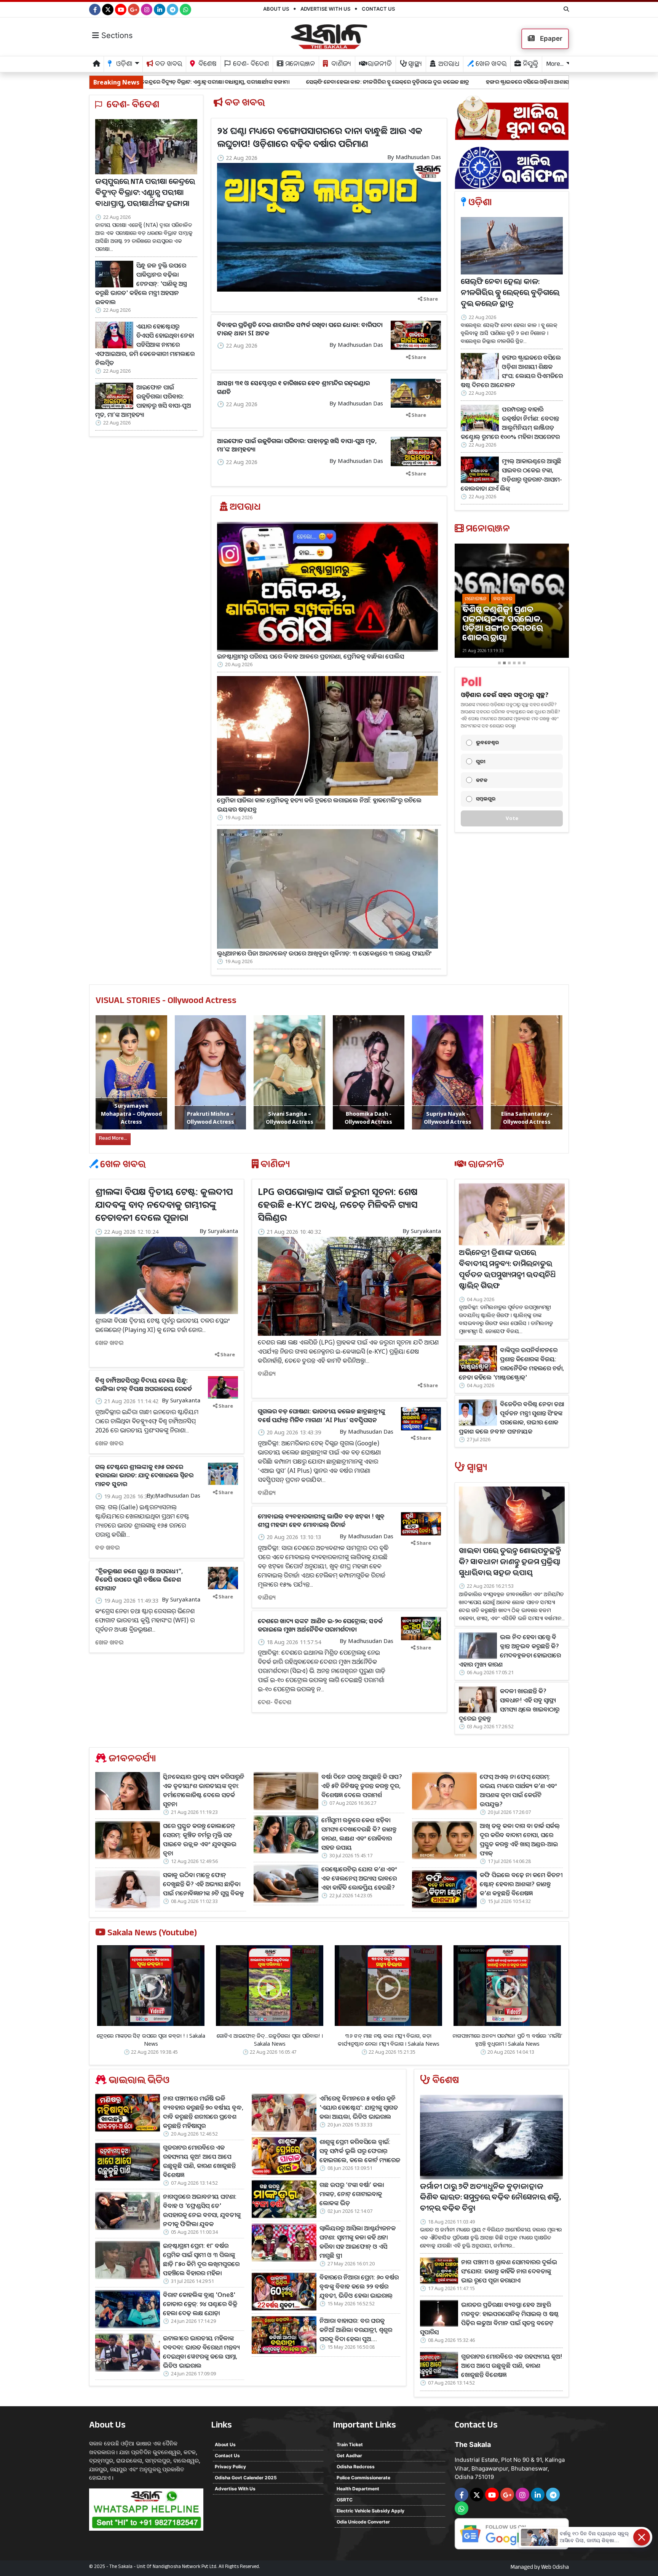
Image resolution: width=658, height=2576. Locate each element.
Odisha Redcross (356, 2467)
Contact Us (378, 9)
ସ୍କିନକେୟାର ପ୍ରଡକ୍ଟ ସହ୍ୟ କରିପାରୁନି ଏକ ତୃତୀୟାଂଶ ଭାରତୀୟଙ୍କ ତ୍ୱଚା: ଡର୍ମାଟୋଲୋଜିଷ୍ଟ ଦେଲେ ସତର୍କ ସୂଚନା (204, 1790)
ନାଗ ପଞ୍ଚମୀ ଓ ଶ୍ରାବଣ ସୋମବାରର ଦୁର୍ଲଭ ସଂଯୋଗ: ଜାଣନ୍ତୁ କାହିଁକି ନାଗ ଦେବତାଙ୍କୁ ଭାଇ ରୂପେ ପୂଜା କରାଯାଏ (509, 2271)
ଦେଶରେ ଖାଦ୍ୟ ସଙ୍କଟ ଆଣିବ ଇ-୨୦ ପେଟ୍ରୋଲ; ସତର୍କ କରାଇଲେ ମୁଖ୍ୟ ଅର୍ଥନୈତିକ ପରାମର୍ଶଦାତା (320, 1625)
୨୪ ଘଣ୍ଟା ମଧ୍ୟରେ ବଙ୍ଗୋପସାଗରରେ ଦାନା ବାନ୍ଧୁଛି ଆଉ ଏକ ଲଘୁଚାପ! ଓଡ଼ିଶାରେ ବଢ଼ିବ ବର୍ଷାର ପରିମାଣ (320, 137)
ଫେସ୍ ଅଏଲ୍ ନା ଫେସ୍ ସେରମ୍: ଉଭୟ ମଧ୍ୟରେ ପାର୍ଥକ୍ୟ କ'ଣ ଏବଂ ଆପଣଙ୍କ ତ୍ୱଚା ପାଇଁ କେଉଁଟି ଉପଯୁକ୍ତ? (518, 1790)
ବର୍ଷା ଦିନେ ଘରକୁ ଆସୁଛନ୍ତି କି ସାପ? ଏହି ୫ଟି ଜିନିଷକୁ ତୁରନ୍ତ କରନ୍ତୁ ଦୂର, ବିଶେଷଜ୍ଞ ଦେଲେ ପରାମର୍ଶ (362, 1786)
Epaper (550, 38)
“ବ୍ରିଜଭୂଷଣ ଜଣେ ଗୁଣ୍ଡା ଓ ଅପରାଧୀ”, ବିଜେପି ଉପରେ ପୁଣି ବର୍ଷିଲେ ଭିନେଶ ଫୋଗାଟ (139, 1580)
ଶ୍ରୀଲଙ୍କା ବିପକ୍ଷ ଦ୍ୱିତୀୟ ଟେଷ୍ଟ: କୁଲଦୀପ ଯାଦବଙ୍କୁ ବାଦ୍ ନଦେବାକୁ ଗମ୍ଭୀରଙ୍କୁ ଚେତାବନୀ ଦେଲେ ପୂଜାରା (164, 1204)
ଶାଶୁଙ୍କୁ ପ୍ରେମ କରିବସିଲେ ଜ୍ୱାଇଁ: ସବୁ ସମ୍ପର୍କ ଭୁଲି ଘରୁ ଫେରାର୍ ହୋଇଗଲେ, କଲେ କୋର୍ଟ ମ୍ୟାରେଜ (360, 2151)
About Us (276, 9)
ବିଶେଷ (207, 65)
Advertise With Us (325, 9)
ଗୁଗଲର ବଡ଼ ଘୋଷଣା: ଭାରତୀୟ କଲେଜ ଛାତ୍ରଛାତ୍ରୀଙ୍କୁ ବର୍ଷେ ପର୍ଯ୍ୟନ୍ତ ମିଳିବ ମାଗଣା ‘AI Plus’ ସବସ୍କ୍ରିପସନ (322, 1415)
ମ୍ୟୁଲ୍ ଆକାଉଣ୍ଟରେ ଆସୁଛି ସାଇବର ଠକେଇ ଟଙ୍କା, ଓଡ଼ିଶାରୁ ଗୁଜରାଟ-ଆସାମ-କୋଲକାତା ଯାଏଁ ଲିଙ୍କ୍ (511, 475)
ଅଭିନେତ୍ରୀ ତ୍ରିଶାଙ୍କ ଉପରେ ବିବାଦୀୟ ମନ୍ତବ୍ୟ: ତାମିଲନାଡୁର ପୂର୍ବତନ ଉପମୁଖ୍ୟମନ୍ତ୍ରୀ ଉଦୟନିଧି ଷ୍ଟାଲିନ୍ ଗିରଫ (507, 1270)
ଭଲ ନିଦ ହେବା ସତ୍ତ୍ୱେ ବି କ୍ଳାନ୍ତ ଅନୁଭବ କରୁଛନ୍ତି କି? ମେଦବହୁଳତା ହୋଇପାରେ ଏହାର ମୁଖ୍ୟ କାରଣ (510, 1651)
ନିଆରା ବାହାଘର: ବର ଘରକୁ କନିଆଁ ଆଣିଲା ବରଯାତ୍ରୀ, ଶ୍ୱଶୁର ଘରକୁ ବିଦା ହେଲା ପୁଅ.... (356, 2330)
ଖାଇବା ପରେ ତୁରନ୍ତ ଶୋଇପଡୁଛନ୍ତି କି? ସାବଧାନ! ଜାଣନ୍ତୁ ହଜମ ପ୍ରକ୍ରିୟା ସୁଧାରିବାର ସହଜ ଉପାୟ (510, 1563)
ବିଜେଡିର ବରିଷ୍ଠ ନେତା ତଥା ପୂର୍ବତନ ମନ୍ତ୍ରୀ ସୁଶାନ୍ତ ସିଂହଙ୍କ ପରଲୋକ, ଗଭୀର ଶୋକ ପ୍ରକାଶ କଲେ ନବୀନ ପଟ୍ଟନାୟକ (511, 1418)
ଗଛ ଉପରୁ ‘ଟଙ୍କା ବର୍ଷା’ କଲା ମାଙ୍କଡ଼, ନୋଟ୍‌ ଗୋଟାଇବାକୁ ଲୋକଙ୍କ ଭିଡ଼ (352, 2194)
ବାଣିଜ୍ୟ (340, 65)
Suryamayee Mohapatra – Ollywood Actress (131, 1114)
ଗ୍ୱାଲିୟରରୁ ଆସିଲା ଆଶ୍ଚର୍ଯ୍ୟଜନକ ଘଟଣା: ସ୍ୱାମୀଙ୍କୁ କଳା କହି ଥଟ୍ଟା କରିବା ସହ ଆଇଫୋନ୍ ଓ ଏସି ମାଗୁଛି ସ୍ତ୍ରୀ (358, 2242)
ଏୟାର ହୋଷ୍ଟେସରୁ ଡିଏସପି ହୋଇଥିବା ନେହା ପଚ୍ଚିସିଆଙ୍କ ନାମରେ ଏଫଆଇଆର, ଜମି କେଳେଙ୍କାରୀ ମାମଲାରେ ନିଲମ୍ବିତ (145, 345)
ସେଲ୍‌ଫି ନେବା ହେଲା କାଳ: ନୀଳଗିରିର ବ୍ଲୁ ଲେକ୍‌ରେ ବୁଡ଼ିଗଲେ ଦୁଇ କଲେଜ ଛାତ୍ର (228, 82)
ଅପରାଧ (448, 65)
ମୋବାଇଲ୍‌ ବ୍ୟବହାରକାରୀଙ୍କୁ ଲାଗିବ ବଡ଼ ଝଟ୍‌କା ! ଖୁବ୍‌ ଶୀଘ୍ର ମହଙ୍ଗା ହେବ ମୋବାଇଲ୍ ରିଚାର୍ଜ (321, 1520)
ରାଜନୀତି (379, 65)
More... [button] (555, 65)
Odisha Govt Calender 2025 (246, 2478)
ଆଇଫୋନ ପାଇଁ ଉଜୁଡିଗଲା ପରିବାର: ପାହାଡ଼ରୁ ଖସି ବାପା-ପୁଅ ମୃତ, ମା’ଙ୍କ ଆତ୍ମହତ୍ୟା (143, 401)
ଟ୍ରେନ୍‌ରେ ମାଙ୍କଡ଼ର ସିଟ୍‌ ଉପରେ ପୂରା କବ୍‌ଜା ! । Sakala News (151, 2040)
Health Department (358, 2489)
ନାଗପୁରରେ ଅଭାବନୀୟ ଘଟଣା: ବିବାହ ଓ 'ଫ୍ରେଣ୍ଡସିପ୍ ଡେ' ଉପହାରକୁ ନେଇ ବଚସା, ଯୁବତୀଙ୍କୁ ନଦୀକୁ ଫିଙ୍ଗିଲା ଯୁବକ (202, 2210)
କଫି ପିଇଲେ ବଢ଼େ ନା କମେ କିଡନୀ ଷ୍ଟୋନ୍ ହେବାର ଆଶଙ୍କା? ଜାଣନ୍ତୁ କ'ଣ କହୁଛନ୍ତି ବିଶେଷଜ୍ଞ (521, 1884)
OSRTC (345, 2500)
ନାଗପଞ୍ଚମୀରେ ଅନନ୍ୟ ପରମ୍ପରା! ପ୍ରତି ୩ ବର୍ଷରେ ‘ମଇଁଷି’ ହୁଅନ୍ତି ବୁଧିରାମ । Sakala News (507, 2040)
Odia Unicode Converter (363, 2522)
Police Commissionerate (363, 2478)
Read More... (113, 1139)
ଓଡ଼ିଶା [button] (124, 65)
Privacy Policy (230, 2467)
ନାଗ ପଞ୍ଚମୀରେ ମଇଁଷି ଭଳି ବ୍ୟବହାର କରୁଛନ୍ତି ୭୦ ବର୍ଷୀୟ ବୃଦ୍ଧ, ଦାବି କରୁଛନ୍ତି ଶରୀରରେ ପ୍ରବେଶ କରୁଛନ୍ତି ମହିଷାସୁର (203, 2112)
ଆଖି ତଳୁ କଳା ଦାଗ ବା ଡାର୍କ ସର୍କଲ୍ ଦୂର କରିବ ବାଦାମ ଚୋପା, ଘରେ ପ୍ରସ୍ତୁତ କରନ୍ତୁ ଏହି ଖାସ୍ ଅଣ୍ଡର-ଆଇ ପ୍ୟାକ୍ (520, 1839)
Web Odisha (555, 2568)
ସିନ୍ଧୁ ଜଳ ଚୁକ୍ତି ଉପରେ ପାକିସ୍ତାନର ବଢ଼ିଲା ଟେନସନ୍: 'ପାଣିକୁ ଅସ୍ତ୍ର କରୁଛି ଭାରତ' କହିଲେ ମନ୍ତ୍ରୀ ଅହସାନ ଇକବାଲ (141, 284)
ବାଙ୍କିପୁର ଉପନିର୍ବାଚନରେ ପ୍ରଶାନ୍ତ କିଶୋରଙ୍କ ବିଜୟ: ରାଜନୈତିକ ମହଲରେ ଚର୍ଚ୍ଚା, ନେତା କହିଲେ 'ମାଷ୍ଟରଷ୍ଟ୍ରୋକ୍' (511, 1364)
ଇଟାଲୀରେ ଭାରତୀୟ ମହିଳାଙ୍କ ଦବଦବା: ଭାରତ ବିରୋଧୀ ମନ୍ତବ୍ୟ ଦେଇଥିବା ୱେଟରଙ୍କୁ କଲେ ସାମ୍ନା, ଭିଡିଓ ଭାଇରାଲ (201, 2352)
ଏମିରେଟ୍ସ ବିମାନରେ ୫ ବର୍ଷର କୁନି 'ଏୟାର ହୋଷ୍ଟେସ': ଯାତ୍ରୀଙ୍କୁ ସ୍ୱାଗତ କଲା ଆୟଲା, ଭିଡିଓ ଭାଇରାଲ (359, 2107)
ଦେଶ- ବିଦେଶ (250, 65)
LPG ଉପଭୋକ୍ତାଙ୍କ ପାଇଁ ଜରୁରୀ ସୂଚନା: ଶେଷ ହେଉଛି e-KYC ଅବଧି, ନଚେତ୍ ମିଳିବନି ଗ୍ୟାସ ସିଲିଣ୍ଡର (338, 1204)
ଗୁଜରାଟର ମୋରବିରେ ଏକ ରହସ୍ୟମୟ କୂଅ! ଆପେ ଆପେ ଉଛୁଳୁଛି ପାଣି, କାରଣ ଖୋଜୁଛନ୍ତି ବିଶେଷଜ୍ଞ (199, 2161)
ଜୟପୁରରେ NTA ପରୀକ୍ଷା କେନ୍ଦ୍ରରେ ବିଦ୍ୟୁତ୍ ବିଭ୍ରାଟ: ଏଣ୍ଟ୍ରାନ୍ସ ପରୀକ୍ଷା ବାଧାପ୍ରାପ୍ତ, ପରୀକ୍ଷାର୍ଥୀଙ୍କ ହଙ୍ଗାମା (145, 194)
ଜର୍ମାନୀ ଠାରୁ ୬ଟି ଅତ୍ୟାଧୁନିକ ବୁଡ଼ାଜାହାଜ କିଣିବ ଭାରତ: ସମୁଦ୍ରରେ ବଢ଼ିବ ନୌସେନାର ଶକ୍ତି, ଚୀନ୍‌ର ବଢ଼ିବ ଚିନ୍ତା (490, 2199)
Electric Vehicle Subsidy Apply (371, 2511)
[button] (463, 606)
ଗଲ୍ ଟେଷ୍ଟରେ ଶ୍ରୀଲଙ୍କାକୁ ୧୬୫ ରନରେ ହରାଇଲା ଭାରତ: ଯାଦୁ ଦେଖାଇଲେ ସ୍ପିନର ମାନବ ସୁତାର (144, 1475)
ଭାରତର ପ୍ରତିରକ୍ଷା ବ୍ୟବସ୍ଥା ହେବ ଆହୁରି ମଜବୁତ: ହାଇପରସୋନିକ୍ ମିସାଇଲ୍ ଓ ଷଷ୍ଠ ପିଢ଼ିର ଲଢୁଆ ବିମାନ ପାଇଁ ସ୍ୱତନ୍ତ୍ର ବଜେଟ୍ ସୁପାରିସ (489, 2318)
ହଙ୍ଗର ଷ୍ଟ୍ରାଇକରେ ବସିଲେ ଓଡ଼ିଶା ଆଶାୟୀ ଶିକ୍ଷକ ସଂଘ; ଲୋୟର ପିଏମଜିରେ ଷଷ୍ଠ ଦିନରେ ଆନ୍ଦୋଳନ (429, 82)
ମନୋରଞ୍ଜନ (299, 65)
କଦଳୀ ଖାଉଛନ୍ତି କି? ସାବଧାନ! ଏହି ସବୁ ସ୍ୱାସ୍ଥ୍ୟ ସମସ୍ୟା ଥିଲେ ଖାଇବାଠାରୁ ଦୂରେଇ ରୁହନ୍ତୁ (509, 1705)
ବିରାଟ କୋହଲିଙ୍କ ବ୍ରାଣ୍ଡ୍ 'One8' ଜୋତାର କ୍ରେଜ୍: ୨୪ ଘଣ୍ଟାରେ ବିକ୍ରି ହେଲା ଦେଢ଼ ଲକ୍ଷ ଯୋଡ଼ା (200, 2304)
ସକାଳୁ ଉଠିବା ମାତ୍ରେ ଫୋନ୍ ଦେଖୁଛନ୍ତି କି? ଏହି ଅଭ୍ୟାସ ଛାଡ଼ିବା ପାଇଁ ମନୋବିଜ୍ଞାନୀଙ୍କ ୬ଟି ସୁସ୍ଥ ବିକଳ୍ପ (204, 1884)
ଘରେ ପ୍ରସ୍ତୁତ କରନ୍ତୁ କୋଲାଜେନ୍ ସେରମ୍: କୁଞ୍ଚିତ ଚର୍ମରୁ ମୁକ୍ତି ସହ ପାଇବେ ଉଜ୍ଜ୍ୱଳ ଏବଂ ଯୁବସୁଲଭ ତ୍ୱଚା (200, 1839)
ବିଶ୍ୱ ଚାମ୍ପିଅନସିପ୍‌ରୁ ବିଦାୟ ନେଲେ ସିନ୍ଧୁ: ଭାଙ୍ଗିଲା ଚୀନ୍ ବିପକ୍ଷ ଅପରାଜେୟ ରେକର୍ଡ (144, 1385)
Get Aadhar (349, 2456)
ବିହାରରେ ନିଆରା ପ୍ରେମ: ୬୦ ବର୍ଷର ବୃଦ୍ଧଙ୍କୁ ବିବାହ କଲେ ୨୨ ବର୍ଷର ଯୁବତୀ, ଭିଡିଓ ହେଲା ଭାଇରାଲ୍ (359, 2286)
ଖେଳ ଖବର (490, 65)
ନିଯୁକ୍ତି (530, 65)
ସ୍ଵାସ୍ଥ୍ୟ (414, 65)
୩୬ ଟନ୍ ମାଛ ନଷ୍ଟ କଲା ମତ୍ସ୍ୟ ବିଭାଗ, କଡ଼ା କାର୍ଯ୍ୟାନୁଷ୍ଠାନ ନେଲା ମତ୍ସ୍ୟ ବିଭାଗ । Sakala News (389, 2040)
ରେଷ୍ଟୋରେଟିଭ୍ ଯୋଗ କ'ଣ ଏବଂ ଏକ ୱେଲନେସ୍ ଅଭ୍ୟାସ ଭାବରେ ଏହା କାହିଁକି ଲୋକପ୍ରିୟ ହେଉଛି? (359, 1878)
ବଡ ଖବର (168, 65)
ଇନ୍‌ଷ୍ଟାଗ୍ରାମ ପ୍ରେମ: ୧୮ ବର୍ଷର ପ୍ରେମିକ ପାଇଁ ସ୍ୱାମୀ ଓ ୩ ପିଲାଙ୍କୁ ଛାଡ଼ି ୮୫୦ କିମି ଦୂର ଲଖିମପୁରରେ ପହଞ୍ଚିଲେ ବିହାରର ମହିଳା (201, 2259)
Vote (512, 818)
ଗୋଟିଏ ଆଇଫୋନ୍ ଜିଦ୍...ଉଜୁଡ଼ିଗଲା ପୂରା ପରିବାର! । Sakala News (270, 2040)
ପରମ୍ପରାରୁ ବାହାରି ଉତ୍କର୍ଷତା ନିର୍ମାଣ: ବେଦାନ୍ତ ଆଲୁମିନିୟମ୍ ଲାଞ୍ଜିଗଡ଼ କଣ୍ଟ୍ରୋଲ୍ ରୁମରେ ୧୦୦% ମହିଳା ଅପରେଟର (510, 423)
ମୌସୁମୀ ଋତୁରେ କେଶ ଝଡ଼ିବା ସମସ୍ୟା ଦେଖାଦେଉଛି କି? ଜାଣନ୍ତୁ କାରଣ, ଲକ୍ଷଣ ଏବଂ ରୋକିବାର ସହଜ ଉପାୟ (359, 1834)
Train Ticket (350, 2444)
